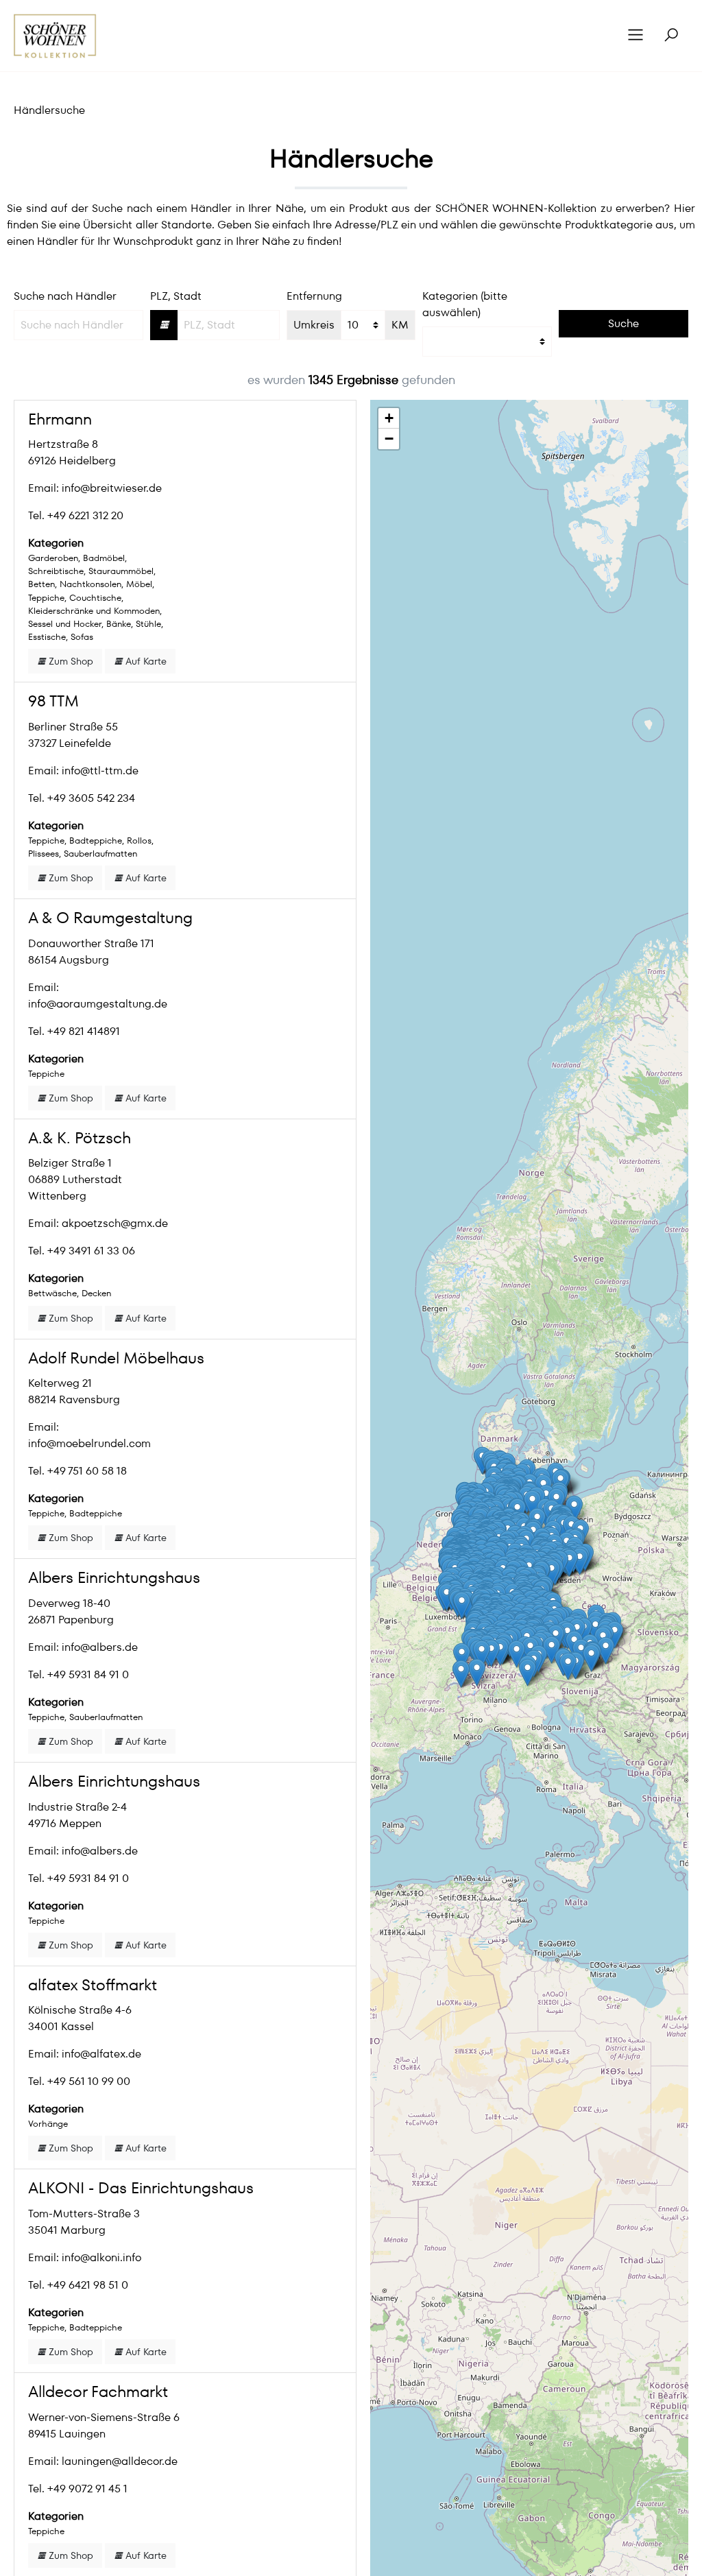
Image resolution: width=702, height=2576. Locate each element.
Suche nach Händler (65, 296)
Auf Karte (145, 661)
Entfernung (314, 296)
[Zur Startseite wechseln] (55, 36)
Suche (624, 323)
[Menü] (636, 36)
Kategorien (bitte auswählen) (465, 304)
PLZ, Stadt (176, 296)
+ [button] (389, 418)
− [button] (389, 439)
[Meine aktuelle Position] (164, 325)
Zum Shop (70, 661)
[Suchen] (671, 36)
